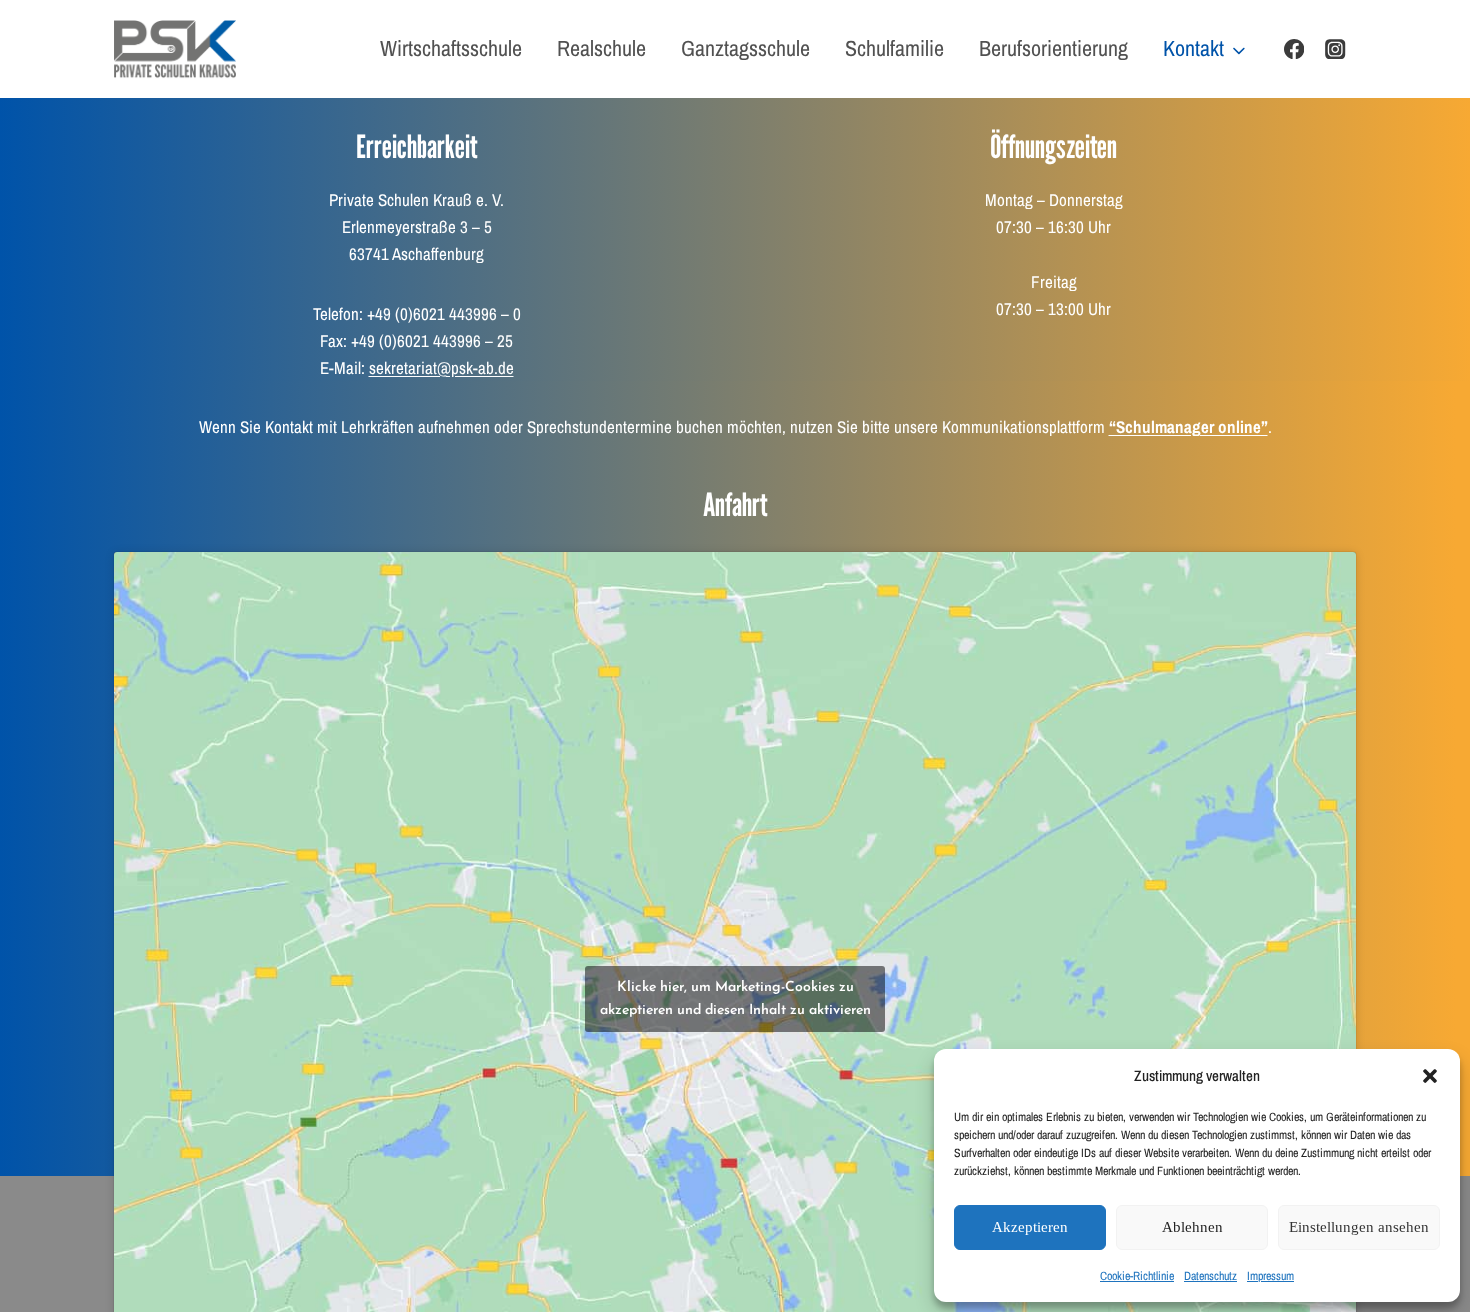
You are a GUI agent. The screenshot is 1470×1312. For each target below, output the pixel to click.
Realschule (601, 48)
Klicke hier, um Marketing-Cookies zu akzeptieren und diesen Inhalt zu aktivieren (735, 999)
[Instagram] (1335, 49)
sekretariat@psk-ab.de (441, 367)
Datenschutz (1210, 1276)
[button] (1430, 1076)
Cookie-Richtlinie (1137, 1276)
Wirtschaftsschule (451, 48)
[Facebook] (1294, 49)
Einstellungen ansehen (1359, 1227)
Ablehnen (1192, 1227)
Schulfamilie (894, 48)
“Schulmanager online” (1188, 426)
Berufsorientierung (1053, 48)
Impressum (1270, 1276)
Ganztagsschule (745, 48)
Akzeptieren (1030, 1227)
